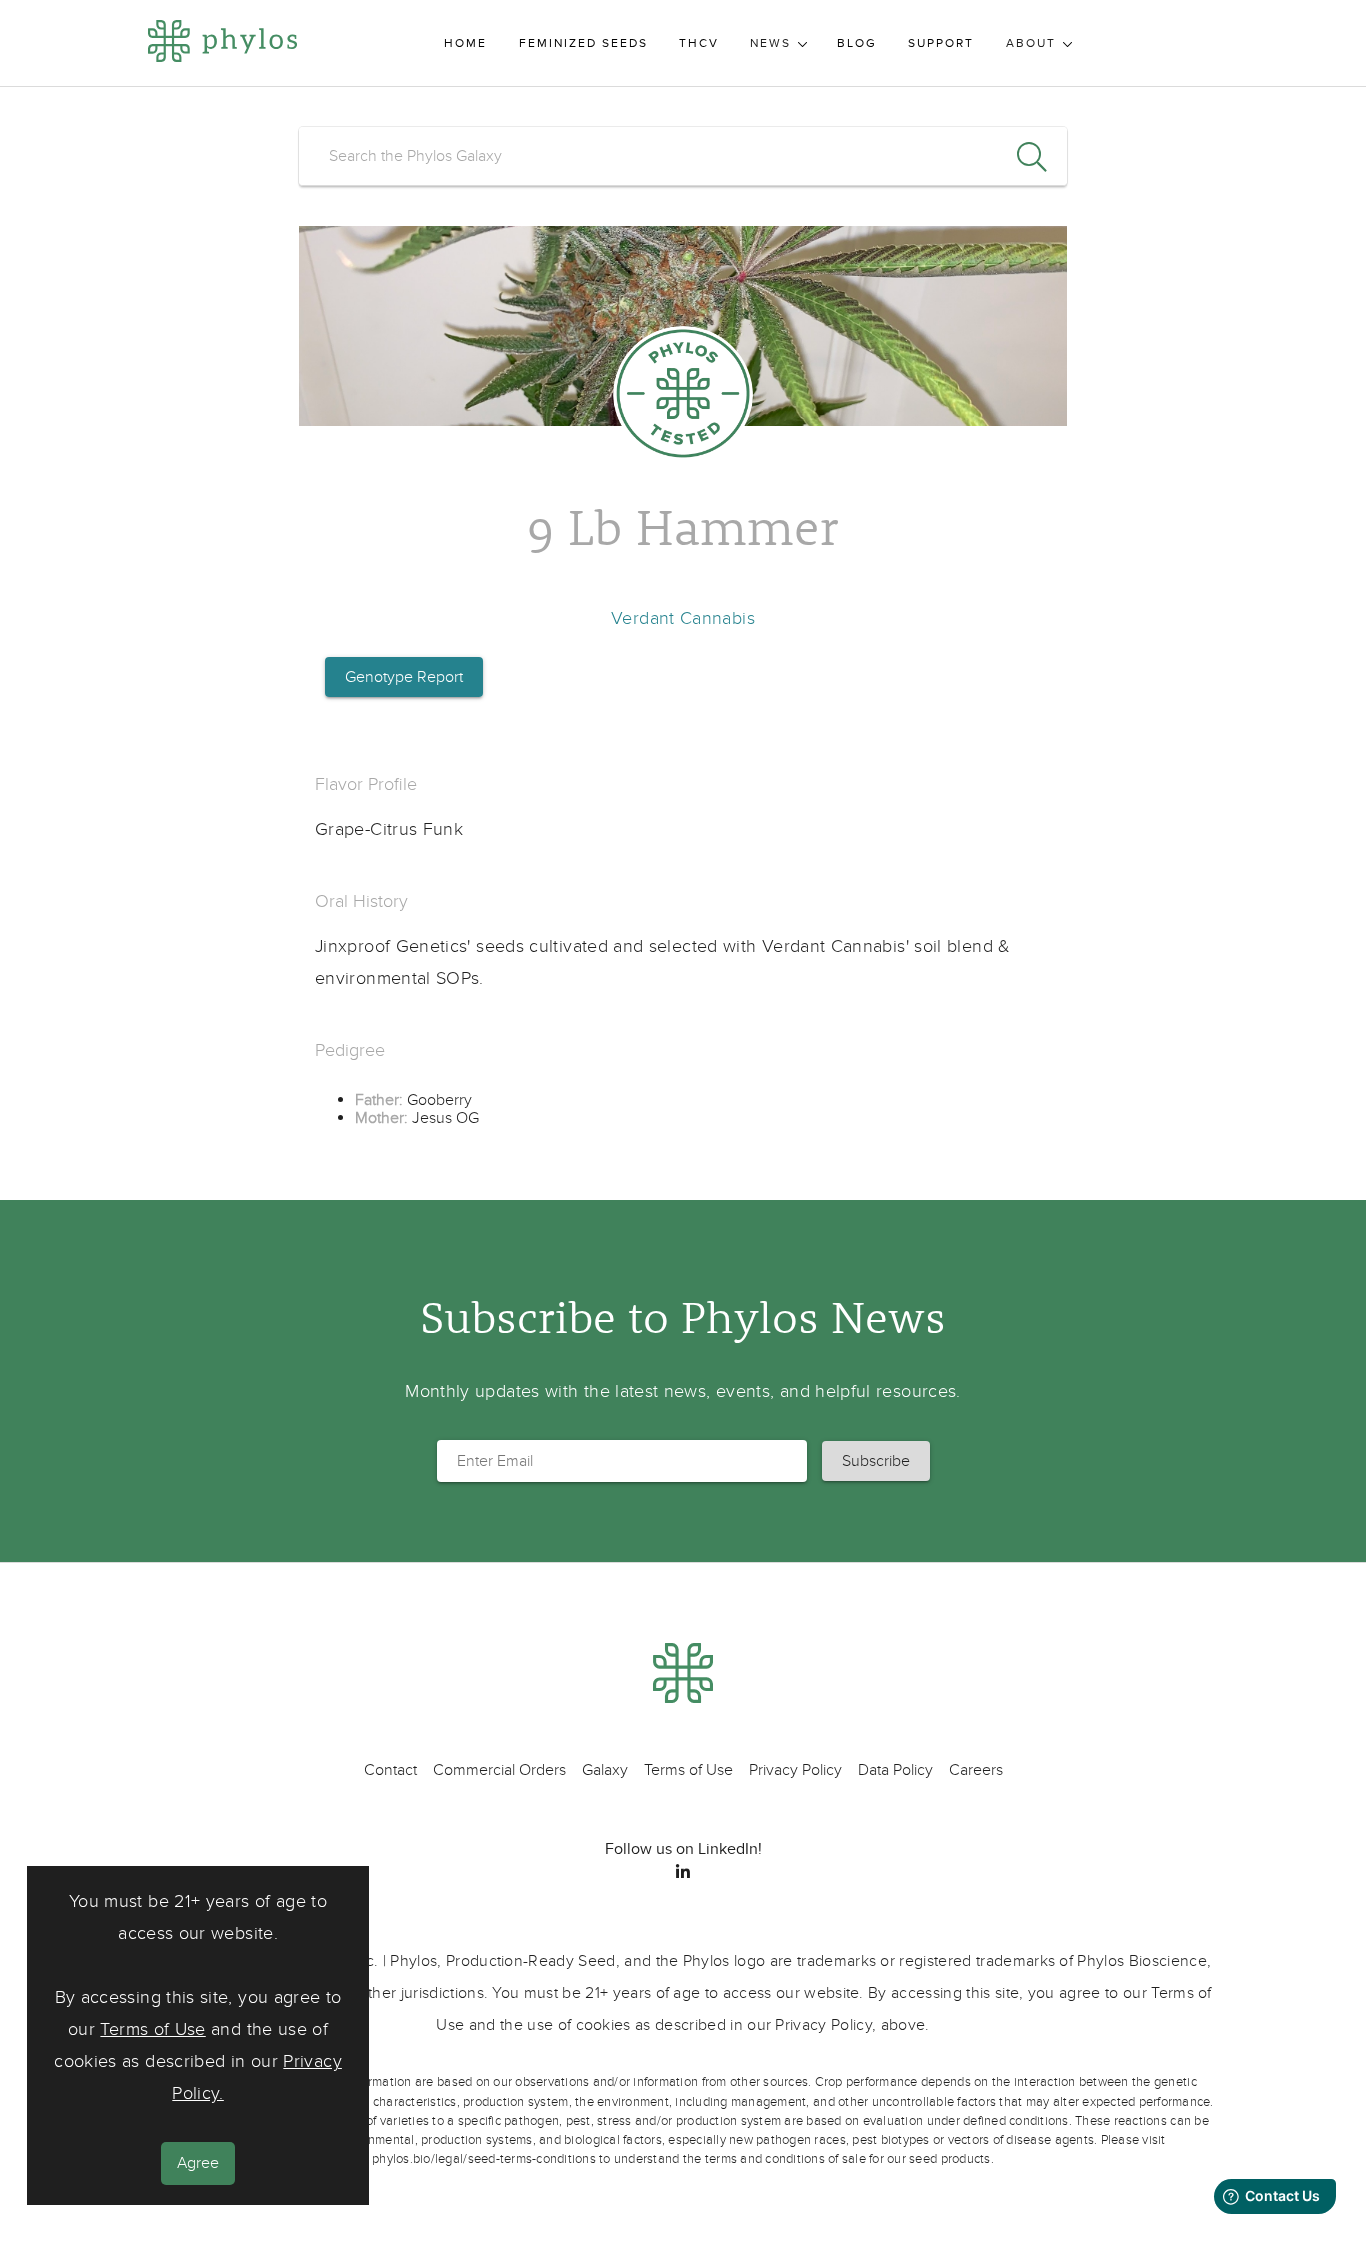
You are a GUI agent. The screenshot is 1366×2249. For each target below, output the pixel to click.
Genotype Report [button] (404, 677)
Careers (976, 1770)
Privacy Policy (795, 1770)
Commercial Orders (499, 1770)
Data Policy (895, 1770)
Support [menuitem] (941, 43)
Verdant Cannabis (683, 618)
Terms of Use (152, 2029)
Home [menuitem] (465, 43)
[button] (876, 1461)
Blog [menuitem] (857, 43)
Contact (390, 1770)
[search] (683, 156)
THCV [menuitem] (699, 43)
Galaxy (605, 1770)
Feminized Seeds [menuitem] (583, 43)
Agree (198, 2163)
